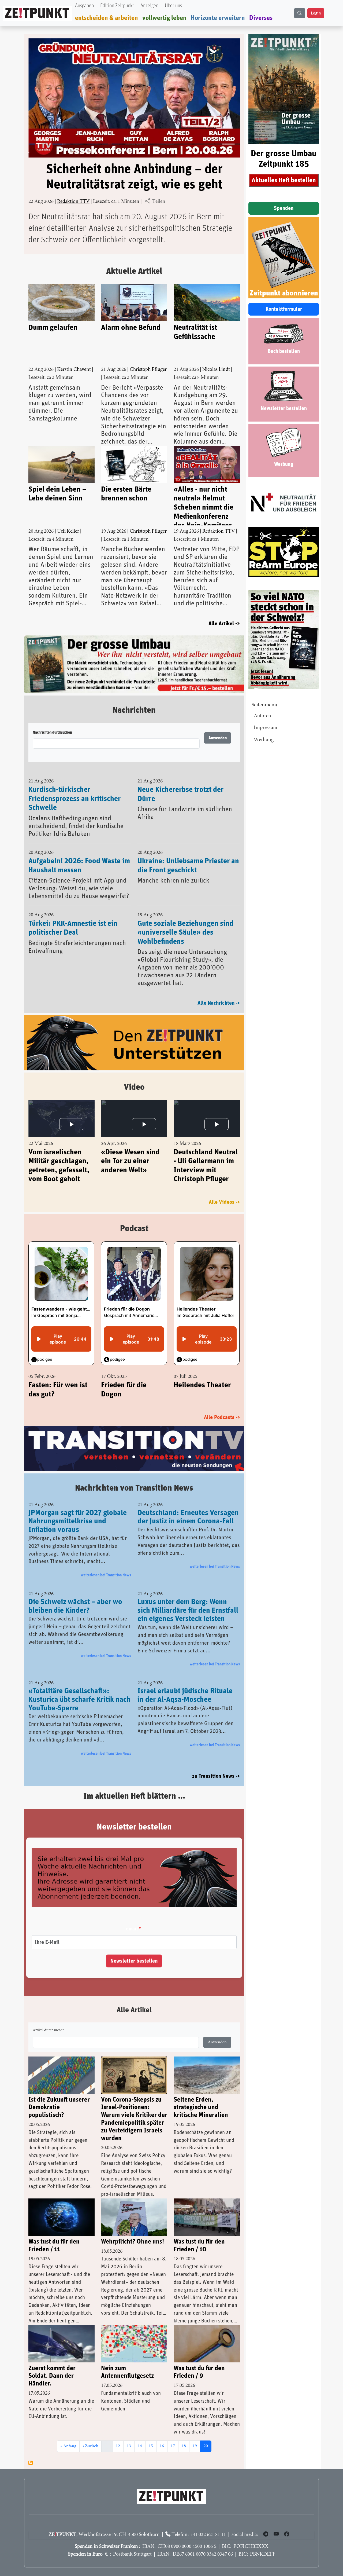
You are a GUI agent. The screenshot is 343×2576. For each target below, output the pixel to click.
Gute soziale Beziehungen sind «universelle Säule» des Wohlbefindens (185, 933)
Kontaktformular (284, 309)
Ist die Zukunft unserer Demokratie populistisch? (59, 2107)
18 (185, 2446)
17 (174, 2446)
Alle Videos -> (224, 1202)
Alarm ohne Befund (131, 328)
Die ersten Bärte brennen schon (126, 494)
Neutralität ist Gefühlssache (195, 332)
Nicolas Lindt (216, 370)
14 (141, 2446)
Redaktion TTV (73, 202)
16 (163, 2446)
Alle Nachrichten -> (219, 1003)
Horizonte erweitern (218, 18)
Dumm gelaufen (53, 328)
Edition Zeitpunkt (117, 6)
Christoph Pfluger (148, 370)
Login (316, 13)
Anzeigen (149, 6)
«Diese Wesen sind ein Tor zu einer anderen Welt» (130, 1161)
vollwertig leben (164, 18)
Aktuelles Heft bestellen (284, 180)
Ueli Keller (68, 531)
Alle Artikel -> (224, 624)
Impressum (266, 728)
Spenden (284, 208)
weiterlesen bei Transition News (106, 1575)
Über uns (173, 6)
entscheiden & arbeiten (107, 18)
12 (120, 2446)
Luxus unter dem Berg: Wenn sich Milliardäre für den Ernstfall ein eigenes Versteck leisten (188, 1611)
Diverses (261, 18)
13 (131, 2446)
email (132, 1929)
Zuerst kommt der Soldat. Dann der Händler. (52, 2376)
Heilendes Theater (202, 1385)
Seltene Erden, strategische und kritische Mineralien (201, 2107)
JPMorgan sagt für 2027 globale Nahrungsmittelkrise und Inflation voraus (78, 1521)
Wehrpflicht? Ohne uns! (133, 2242)
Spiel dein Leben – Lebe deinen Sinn (57, 494)
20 (207, 2446)
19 (196, 2446)
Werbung (264, 740)
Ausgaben (84, 6)
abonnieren (31, 2463)
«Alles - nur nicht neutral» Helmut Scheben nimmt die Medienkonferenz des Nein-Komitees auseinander (204, 506)
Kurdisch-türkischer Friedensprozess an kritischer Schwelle (74, 799)
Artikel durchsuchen (49, 2030)
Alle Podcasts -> (222, 1417)
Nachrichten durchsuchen (52, 733)
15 (152, 2446)
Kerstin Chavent (74, 370)
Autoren (262, 716)
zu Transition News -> (216, 1776)
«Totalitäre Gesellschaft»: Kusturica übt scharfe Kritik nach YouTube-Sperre (79, 1700)
